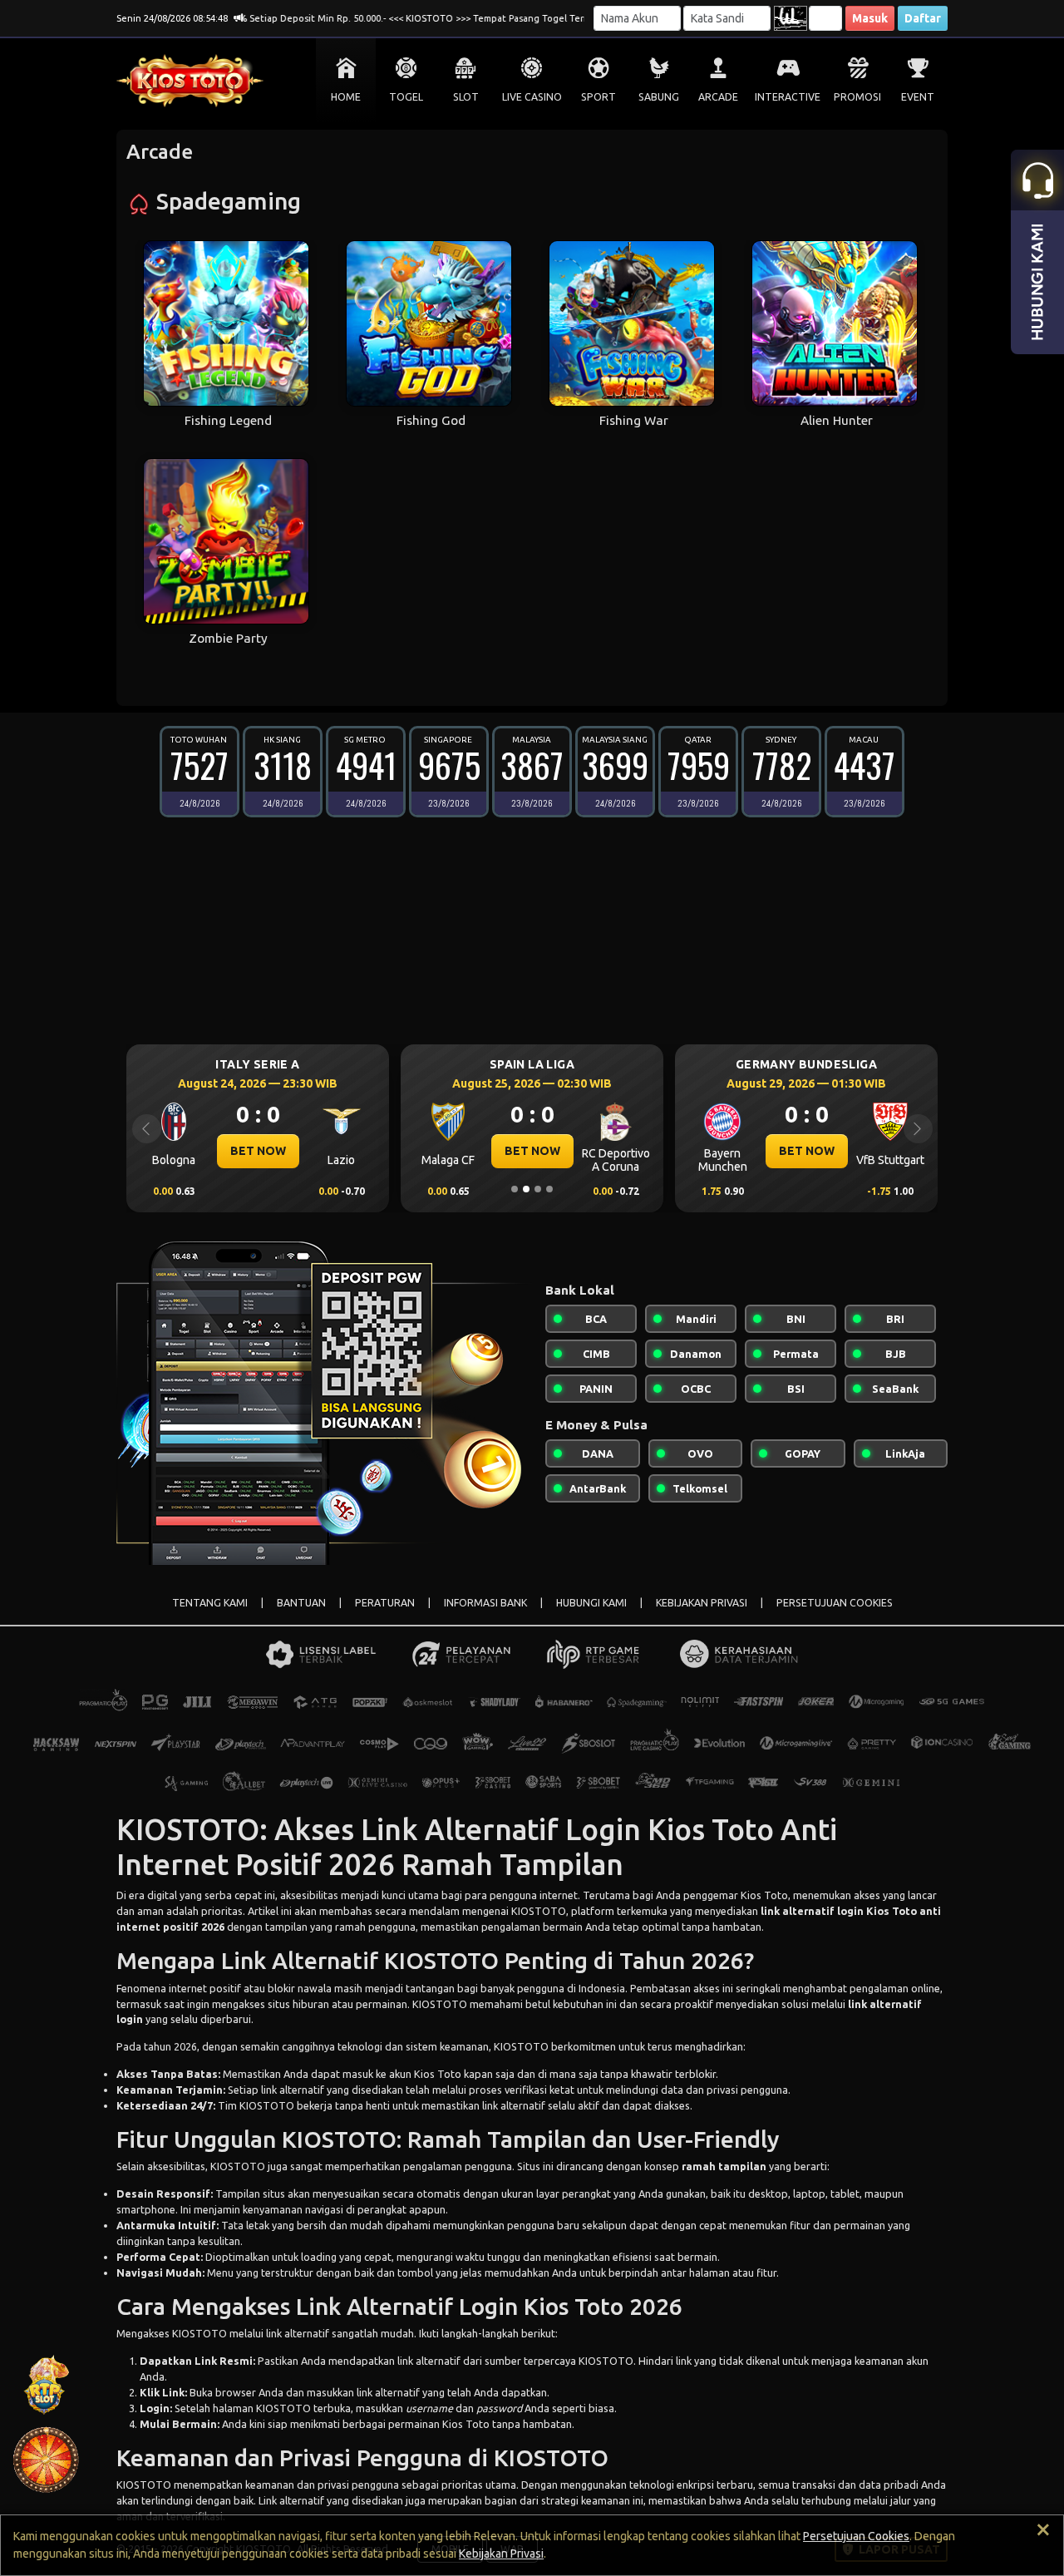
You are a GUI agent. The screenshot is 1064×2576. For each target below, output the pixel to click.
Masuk (870, 18)
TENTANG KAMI (210, 1603)
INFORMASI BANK (485, 1603)
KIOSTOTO (440, 2004)
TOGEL (406, 97)
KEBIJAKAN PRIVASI (702, 1603)
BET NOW (340, 1151)
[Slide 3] (538, 1189)
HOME (346, 97)
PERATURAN (385, 1603)
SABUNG (659, 97)
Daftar (923, 18)
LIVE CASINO (532, 97)
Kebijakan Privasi (501, 2554)
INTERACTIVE (788, 97)
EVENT (918, 97)
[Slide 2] (526, 1189)
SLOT (466, 97)
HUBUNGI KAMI (591, 1603)
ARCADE (718, 97)
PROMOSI (857, 97)
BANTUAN (301, 1603)
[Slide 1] (515, 1189)
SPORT (598, 97)
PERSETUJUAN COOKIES (835, 1603)
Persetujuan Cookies (856, 2536)
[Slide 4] (549, 1189)
